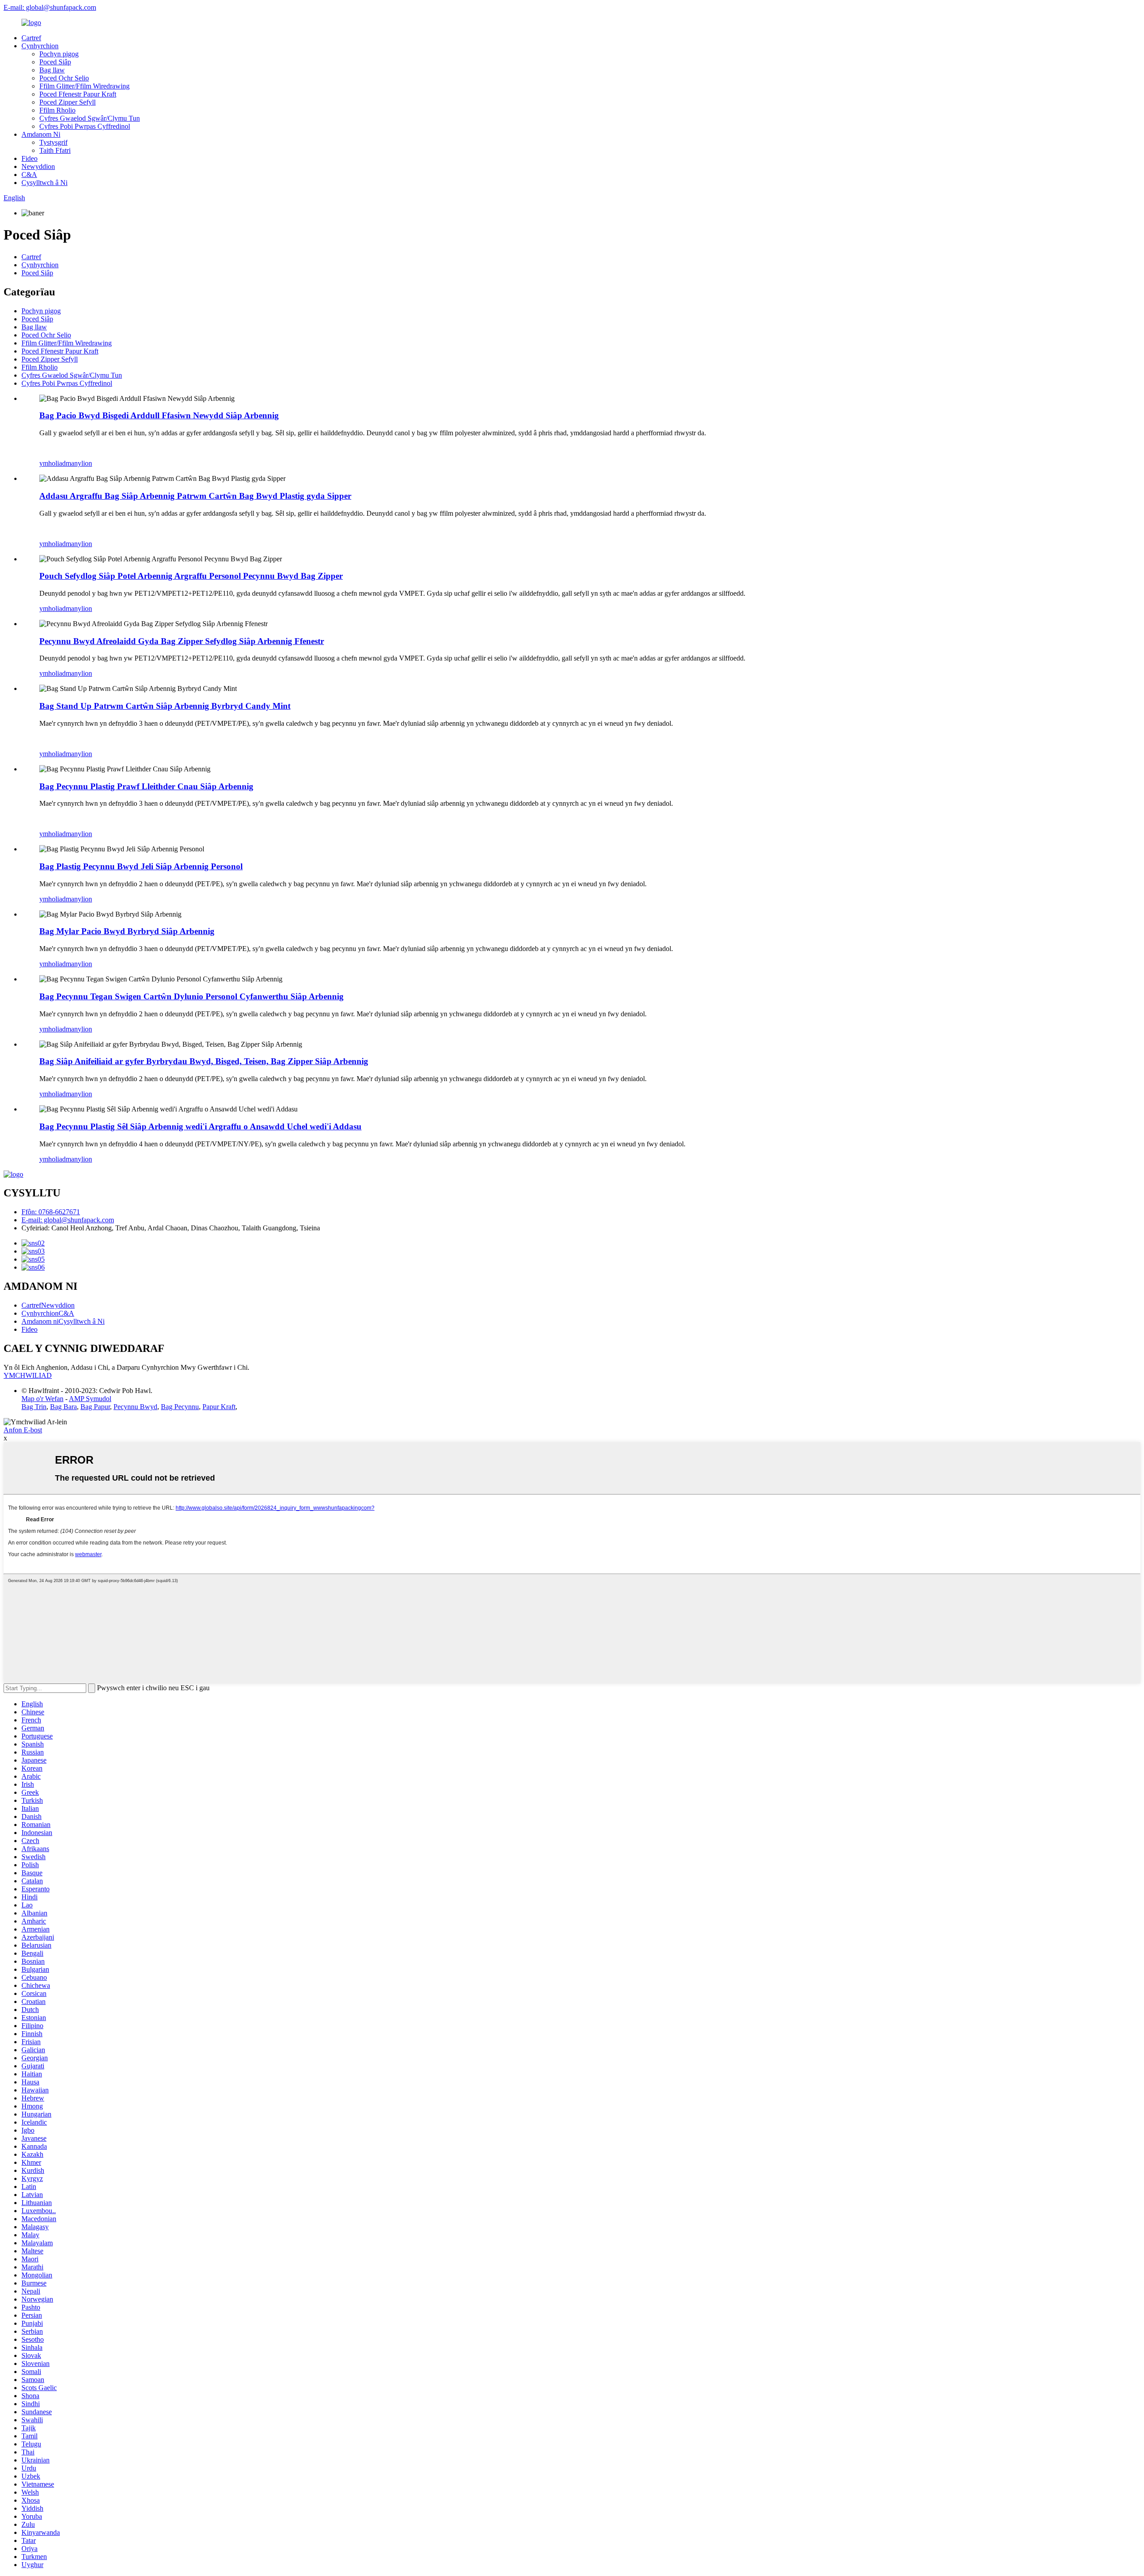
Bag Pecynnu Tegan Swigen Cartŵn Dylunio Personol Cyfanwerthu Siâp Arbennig (191, 996)
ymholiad (53, 463)
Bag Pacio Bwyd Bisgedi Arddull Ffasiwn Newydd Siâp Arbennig (159, 415)
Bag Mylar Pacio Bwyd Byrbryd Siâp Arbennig (127, 931)
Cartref (31, 38)
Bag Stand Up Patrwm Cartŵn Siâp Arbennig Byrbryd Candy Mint (165, 706)
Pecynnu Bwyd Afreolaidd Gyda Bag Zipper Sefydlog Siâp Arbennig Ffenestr (182, 641)
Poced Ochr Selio (64, 78)
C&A (29, 175)
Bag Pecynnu (180, 1407)
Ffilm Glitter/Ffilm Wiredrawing (84, 86)
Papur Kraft (219, 1407)
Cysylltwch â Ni (44, 183)
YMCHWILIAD (28, 1375)
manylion (79, 463)
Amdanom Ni (41, 134)
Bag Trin (34, 1407)
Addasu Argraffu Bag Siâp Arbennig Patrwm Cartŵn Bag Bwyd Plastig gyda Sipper (195, 496)
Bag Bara (63, 1407)
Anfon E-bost (23, 1430)
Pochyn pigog (59, 54)
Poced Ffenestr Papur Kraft (78, 94)
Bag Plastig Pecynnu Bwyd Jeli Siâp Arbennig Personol (141, 866)
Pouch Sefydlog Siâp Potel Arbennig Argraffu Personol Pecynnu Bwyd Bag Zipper (191, 576)
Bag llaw (52, 70)
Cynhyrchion (40, 46)
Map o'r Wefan (42, 1399)
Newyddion (38, 166)
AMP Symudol (90, 1399)
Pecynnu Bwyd (135, 1407)
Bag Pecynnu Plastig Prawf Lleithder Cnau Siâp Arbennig (146, 786)
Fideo (29, 158)
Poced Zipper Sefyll (67, 102)
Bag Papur (95, 1407)
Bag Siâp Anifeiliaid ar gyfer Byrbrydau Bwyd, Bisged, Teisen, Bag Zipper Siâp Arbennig (204, 1061)
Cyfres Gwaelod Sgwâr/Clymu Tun (90, 118)
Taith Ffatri (55, 150)
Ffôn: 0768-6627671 (51, 1212)
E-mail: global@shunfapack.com (50, 7)
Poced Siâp (55, 62)
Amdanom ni (40, 1321)
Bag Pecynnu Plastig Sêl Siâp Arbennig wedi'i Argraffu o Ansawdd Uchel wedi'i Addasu (200, 1126)
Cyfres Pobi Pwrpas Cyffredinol (85, 126)
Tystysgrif (53, 142)
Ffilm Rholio (57, 110)
